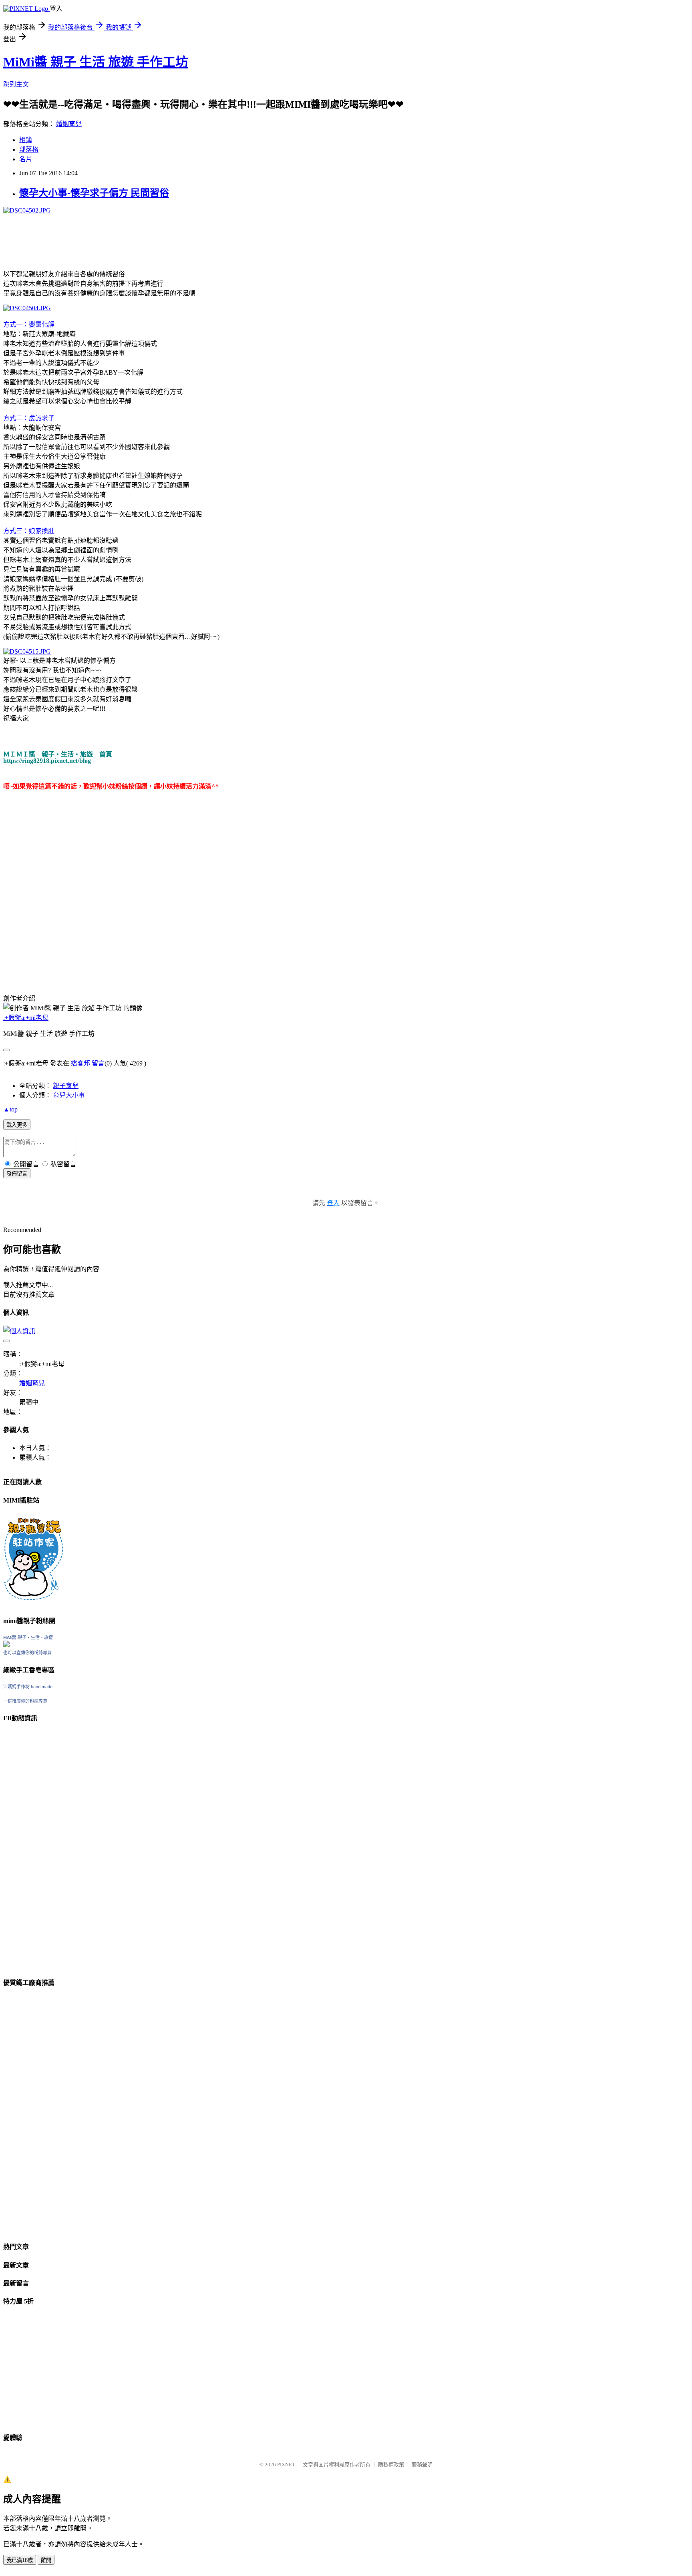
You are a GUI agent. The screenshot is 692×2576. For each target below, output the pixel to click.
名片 (26, 159)
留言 (98, 1063)
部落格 (29, 149)
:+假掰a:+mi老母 (26, 1018)
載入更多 (17, 1125)
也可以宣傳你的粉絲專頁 (27, 1653)
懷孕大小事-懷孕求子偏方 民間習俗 (94, 193)
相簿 (26, 140)
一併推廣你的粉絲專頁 (25, 1701)
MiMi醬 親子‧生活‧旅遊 (28, 1637)
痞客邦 (80, 1063)
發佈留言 (17, 1174)
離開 (46, 2560)
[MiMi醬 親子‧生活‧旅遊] (6, 1645)
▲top (10, 1109)
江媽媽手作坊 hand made (28, 1687)
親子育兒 (66, 1086)
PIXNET (286, 2465)
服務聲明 (422, 2465)
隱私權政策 (391, 2465)
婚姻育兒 (69, 124)
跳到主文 (16, 84)
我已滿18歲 (20, 2560)
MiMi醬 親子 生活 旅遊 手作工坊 (96, 62)
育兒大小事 (69, 1095)
